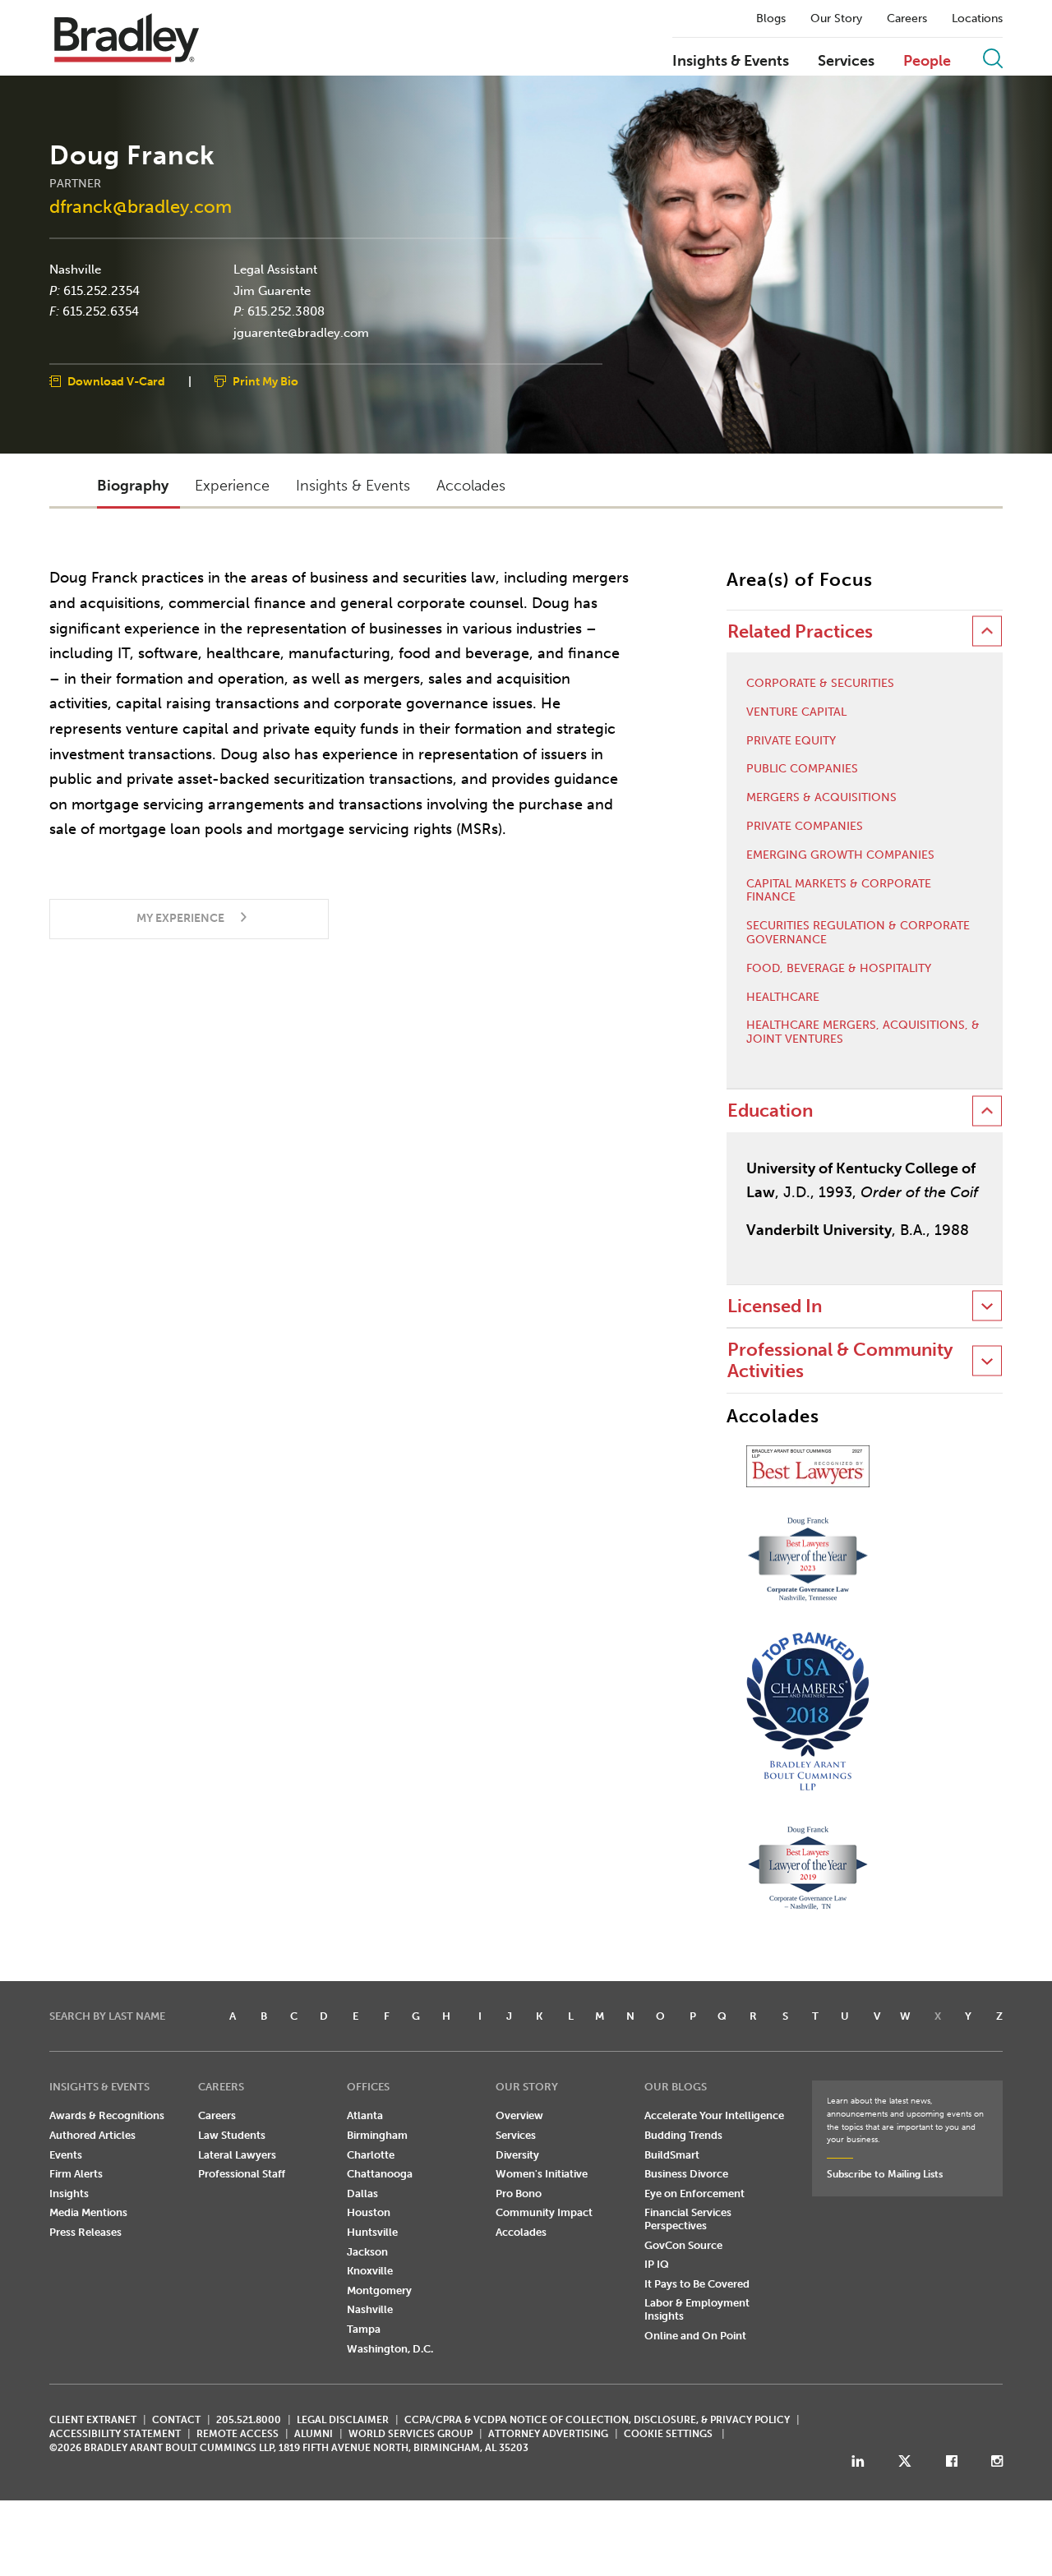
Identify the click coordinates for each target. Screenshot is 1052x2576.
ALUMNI (314, 2434)
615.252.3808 (286, 311)
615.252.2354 (102, 290)
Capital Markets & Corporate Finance (839, 891)
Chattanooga (380, 2174)
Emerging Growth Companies (840, 855)
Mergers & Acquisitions (821, 798)
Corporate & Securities (820, 684)
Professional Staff (242, 2174)
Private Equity (791, 741)
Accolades (521, 2232)
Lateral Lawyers (237, 2155)
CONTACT (176, 2420)
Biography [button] (133, 486)
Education (770, 1111)
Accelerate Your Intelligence (714, 2115)
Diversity (517, 2155)
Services (846, 62)
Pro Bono (519, 2194)
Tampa (364, 2329)
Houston (369, 2212)
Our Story (836, 19)
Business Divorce (686, 2174)
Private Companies (805, 827)
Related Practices (800, 631)
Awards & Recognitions (107, 2115)
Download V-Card (116, 382)
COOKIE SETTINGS (668, 2434)
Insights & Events (731, 62)
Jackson (367, 2252)
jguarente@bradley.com (301, 332)
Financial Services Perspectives (688, 2219)
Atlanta (365, 2115)
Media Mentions (88, 2212)
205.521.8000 (249, 2420)
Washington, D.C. (390, 2349)
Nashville (75, 270)
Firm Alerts (76, 2174)
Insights (69, 2194)
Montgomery (379, 2290)
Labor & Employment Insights (697, 2309)
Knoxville (370, 2271)
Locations (977, 19)
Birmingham (377, 2135)
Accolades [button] (471, 486)
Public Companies (802, 769)
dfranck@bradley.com (141, 207)
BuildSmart (672, 2155)
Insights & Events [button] (353, 486)
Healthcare (783, 998)
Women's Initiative (542, 2174)
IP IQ (657, 2264)
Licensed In (775, 1306)
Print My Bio (265, 382)
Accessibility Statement (115, 2434)
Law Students (232, 2135)
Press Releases (85, 2232)
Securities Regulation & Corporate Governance (858, 933)
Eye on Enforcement (694, 2194)
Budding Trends (683, 2135)
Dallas (362, 2194)
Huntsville (372, 2232)
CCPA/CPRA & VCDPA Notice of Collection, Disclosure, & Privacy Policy (597, 2420)
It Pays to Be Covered (697, 2284)
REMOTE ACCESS (238, 2434)
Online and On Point (695, 2336)
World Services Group (411, 2434)
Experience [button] (232, 486)
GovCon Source (683, 2245)
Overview (519, 2115)
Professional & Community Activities (840, 1360)
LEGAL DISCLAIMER (343, 2420)
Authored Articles (92, 2135)
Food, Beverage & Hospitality (839, 969)
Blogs (771, 19)
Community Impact (544, 2212)
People (927, 62)
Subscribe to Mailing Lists (885, 2174)
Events (66, 2155)
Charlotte (371, 2155)
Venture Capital (796, 712)
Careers (907, 19)
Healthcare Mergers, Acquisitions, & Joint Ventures (863, 1032)
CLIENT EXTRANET (93, 2420)
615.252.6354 (101, 311)
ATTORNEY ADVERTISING (548, 2434)
